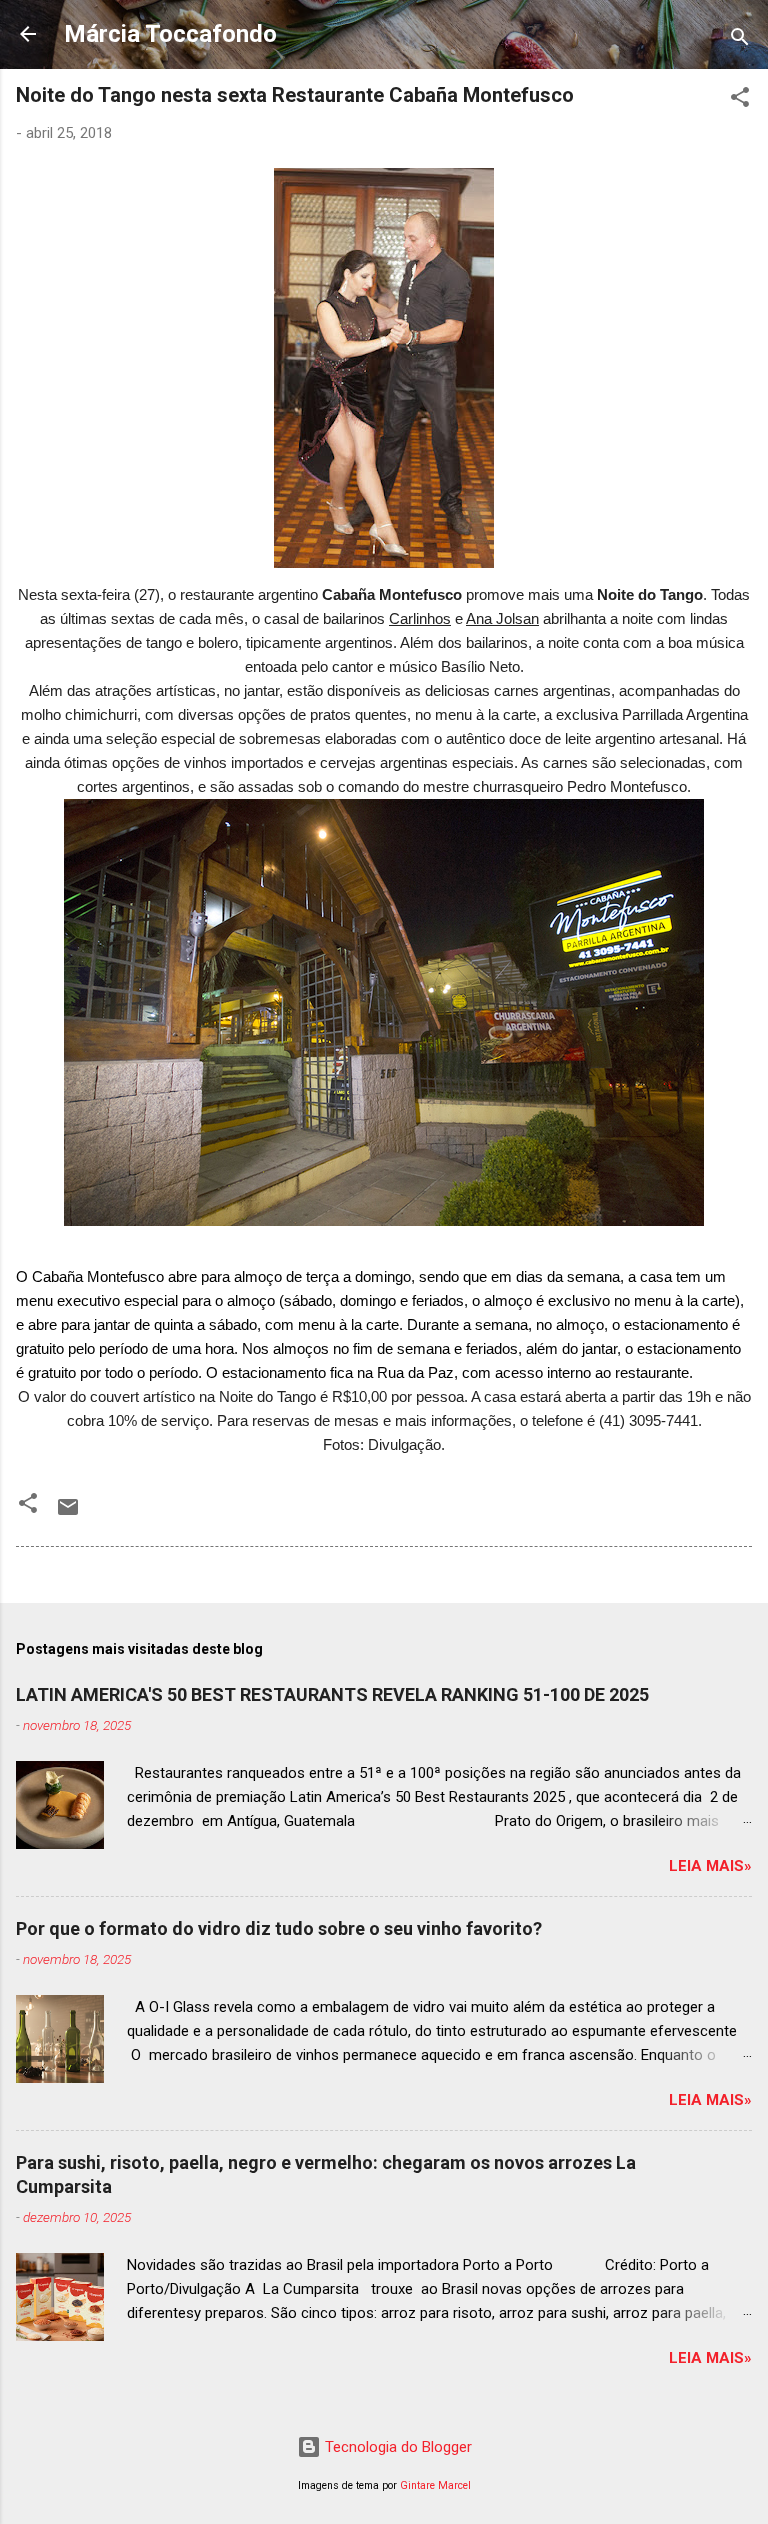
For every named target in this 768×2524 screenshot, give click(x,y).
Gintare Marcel (435, 2485)
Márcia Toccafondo (170, 34)
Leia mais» (710, 1866)
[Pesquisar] (740, 40)
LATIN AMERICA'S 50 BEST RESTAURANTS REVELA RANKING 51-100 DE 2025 (332, 1694)
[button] (740, 100)
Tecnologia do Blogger (396, 2447)
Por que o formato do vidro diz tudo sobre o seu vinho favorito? (279, 1928)
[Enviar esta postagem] (68, 1514)
